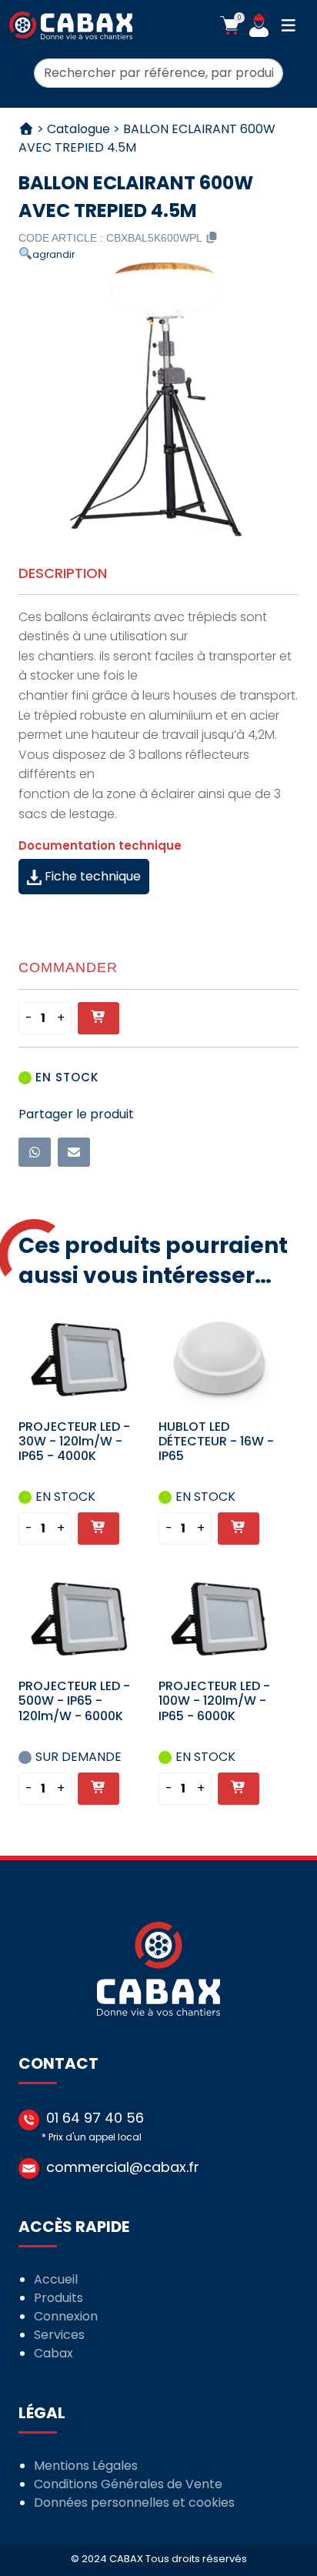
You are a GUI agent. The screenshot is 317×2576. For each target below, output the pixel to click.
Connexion (66, 2316)
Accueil (56, 2279)
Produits (58, 2298)
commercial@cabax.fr (123, 2167)
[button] (230, 25)
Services (59, 2335)
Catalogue (78, 129)
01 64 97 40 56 (95, 2118)
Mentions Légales (86, 2466)
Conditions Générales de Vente (128, 2484)
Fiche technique (91, 876)
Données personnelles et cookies (134, 2502)
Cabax (53, 2353)
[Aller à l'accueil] (71, 25)
